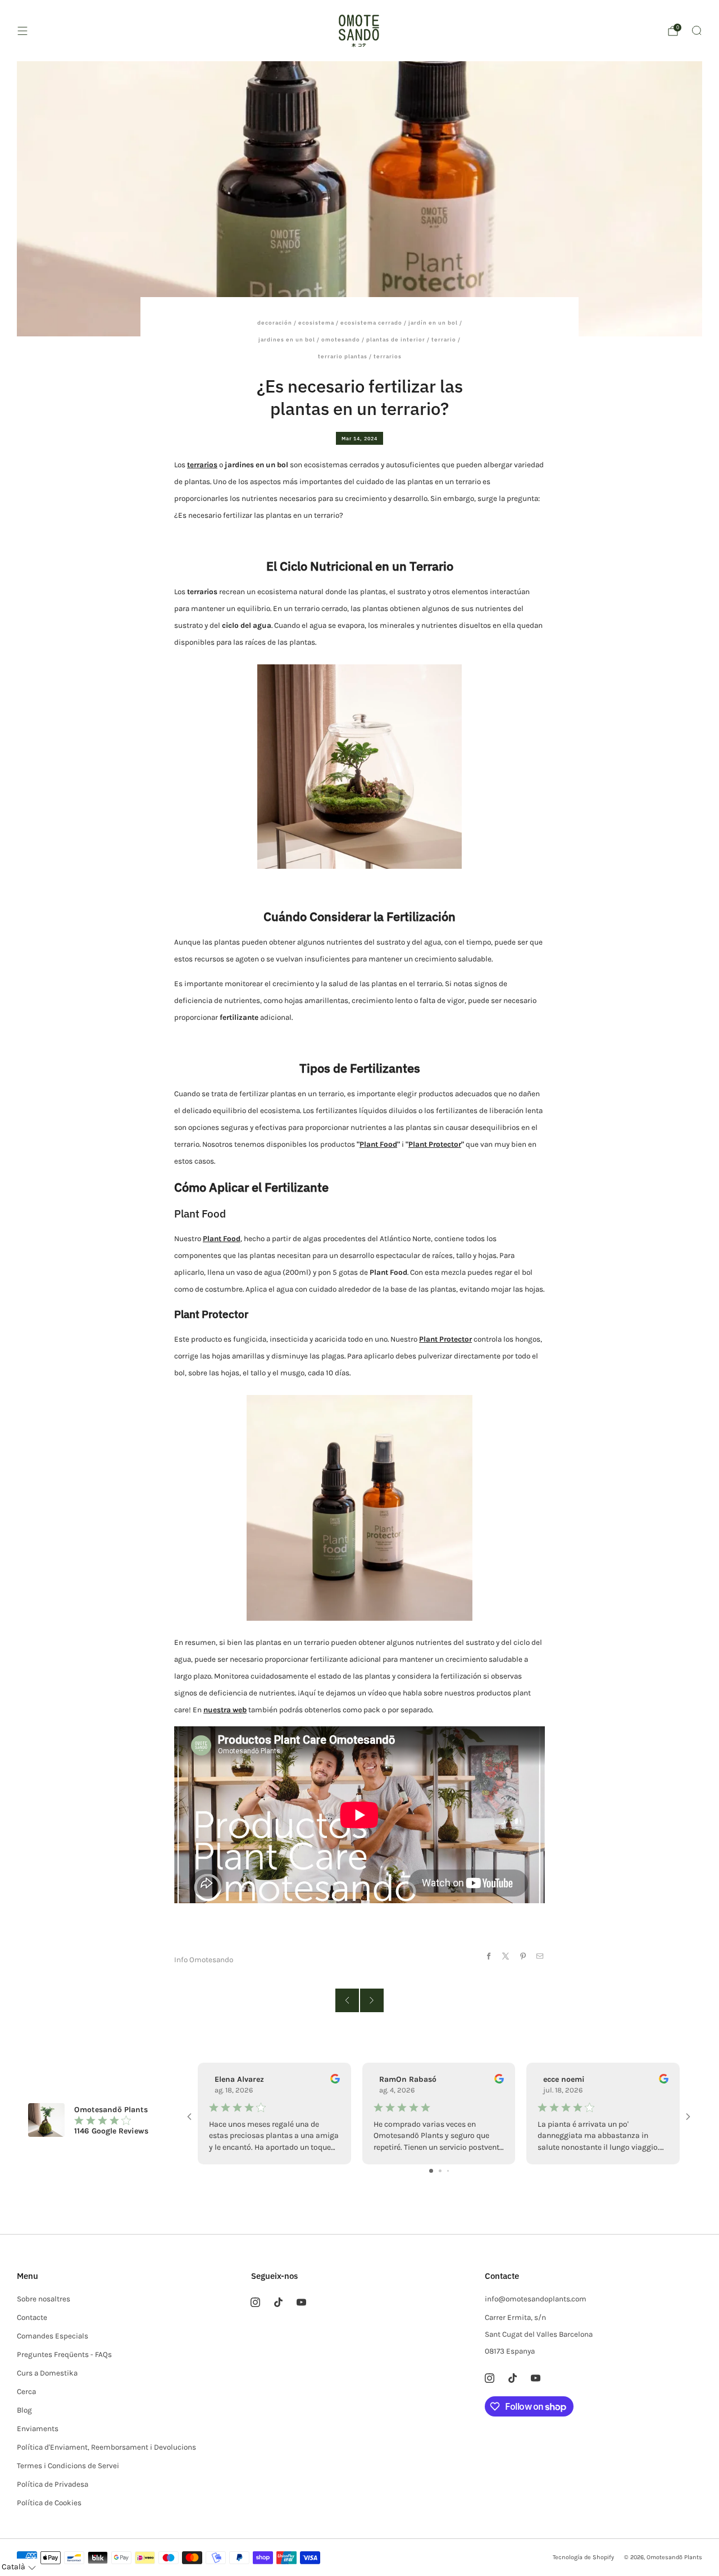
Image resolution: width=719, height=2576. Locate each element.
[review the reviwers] (335, 2081)
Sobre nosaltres (44, 2299)
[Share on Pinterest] (523, 1956)
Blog (24, 2410)
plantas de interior (396, 339)
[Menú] (22, 31)
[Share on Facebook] (488, 1956)
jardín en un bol (433, 323)
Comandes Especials (53, 2336)
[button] (19, 2567)
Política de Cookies (49, 2503)
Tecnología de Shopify (583, 2557)
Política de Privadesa (53, 2484)
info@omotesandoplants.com (536, 2299)
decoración (275, 323)
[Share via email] (540, 1956)
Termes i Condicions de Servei (68, 2466)
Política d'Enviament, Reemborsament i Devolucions (106, 2447)
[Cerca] (697, 30)
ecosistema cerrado (371, 323)
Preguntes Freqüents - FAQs (64, 2354)
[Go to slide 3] (448, 2171)
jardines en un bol (287, 339)
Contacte (32, 2317)
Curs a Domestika (47, 2373)
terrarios (388, 356)
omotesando (341, 339)
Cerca (26, 2392)
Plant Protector (435, 1144)
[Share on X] (506, 1956)
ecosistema (316, 323)
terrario (444, 339)
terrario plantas (343, 356)
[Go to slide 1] (431, 2171)
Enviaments (38, 2429)
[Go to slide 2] (440, 2171)
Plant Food (378, 1144)
